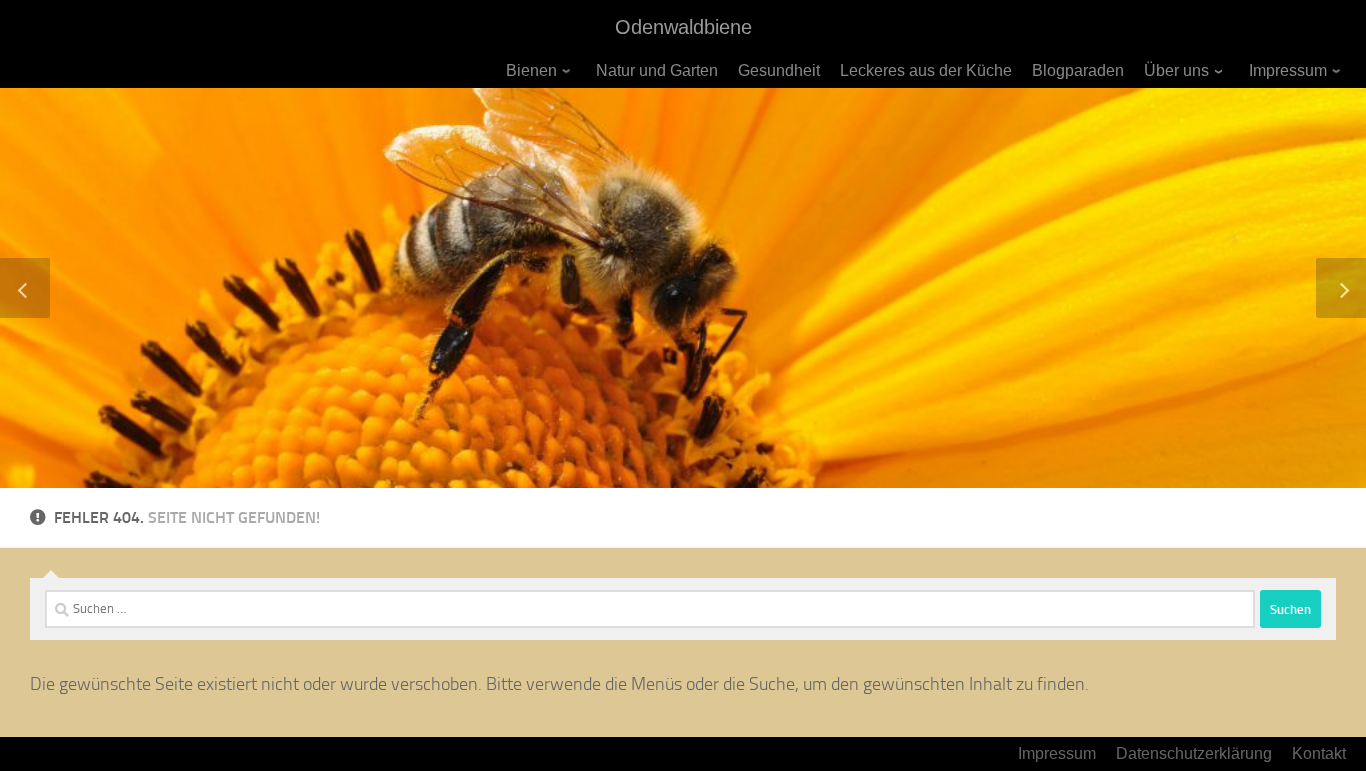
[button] (25, 288)
